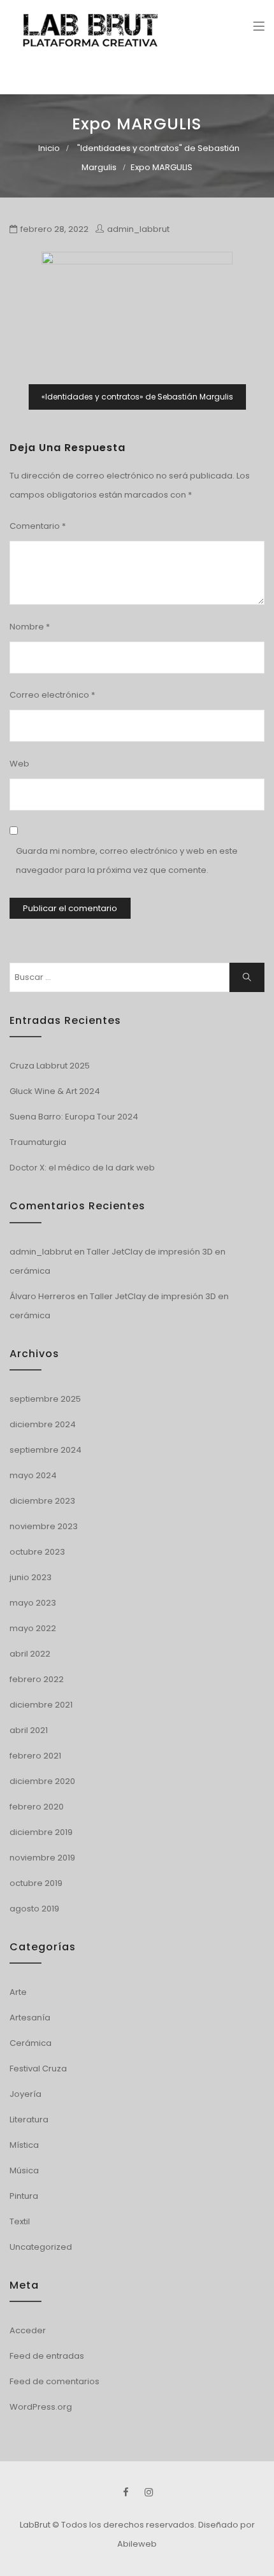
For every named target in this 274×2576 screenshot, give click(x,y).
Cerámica (31, 2043)
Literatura (29, 2119)
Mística (24, 2145)
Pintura (24, 2196)
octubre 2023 (37, 1552)
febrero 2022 (37, 1679)
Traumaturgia (38, 1142)
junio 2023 (31, 1577)
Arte (18, 1992)
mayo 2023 (33, 1603)
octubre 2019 (36, 1883)
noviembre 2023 (44, 1526)
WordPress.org (41, 2407)
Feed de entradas (47, 2356)
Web (19, 764)
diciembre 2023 (42, 1501)
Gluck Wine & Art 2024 (55, 1091)
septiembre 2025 (45, 1399)
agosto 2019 (34, 1909)
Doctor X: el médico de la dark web (82, 1168)
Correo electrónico (52, 695)
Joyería (25, 2094)
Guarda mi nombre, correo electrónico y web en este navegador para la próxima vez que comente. (127, 860)
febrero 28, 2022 (54, 229)
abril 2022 (30, 1654)
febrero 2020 (37, 1807)
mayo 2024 (33, 1475)
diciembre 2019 (41, 1832)
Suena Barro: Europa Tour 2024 (74, 1117)
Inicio (49, 148)
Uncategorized (41, 2247)
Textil (20, 2221)
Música (24, 2170)
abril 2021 (29, 1730)
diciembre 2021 (41, 1705)
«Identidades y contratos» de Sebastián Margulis (137, 397)
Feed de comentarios (54, 2381)
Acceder (28, 2330)
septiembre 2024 (46, 1450)
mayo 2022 (33, 1628)
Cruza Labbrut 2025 (50, 1066)
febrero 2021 (35, 1756)
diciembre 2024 (43, 1424)
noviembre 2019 (42, 1858)
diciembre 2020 (42, 1781)
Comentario (38, 526)
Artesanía (30, 2018)
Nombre (30, 627)
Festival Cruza (38, 2069)
